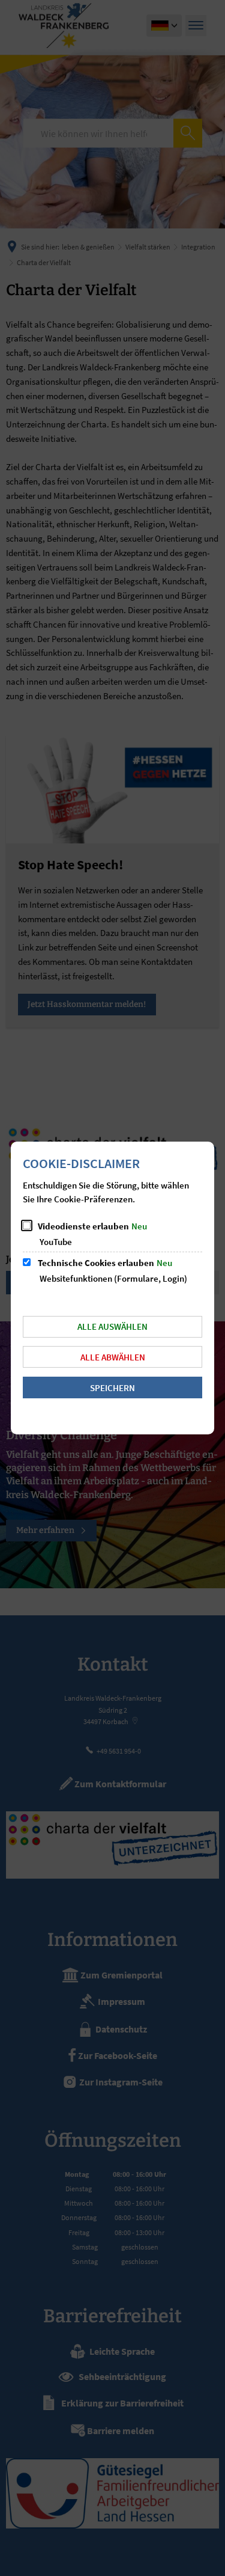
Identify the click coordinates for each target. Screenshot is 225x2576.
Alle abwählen (113, 1357)
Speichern (112, 1388)
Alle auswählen (112, 1326)
